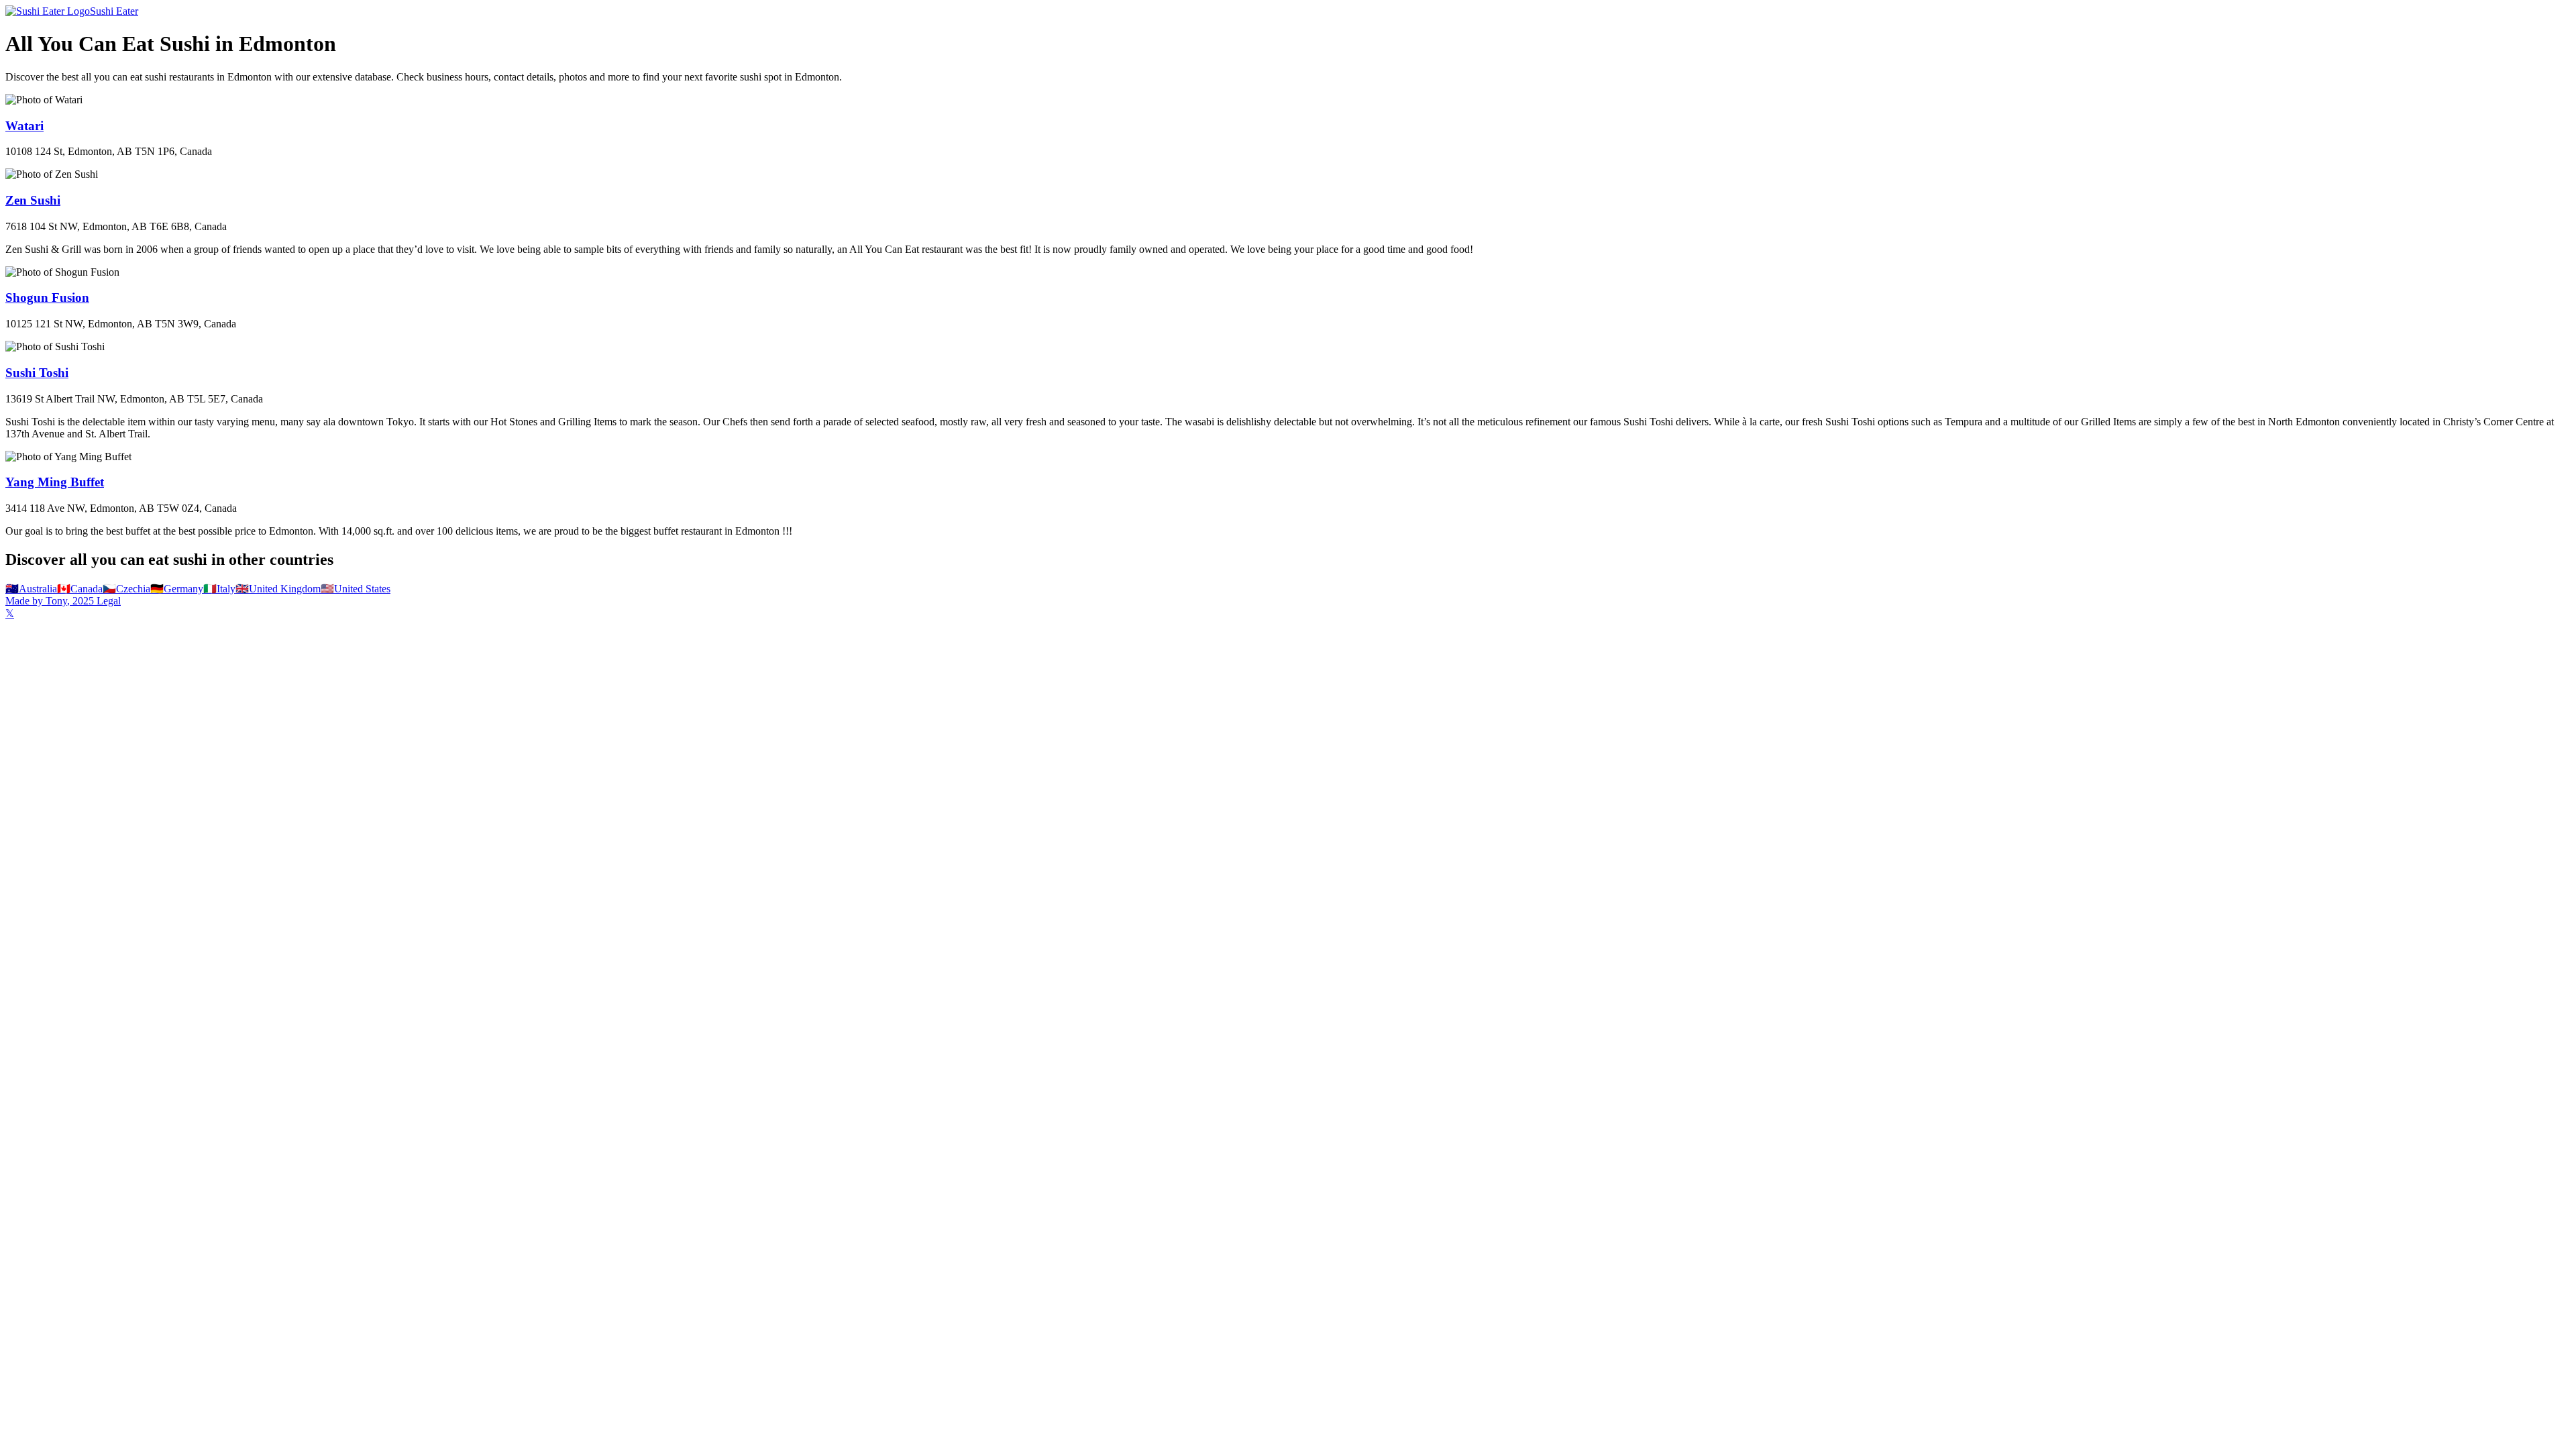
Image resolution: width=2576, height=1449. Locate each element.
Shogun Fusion (47, 298)
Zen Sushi (33, 200)
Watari (24, 126)
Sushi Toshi (37, 373)
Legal (107, 601)
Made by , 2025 (50, 601)
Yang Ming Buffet (55, 482)
